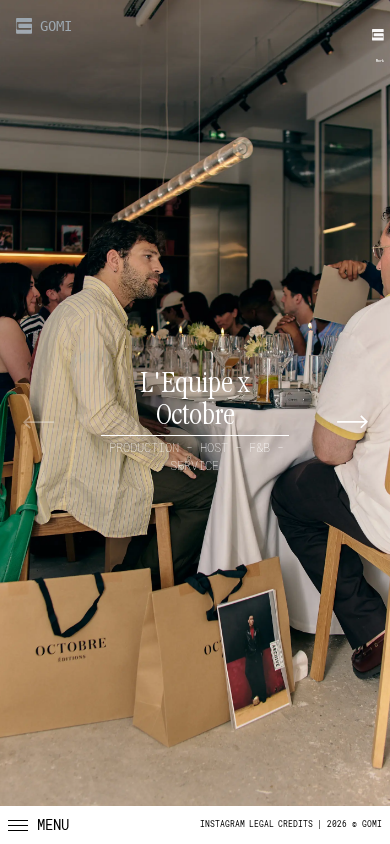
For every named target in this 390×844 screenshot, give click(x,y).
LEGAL (261, 825)
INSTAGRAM (222, 825)
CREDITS (295, 825)
